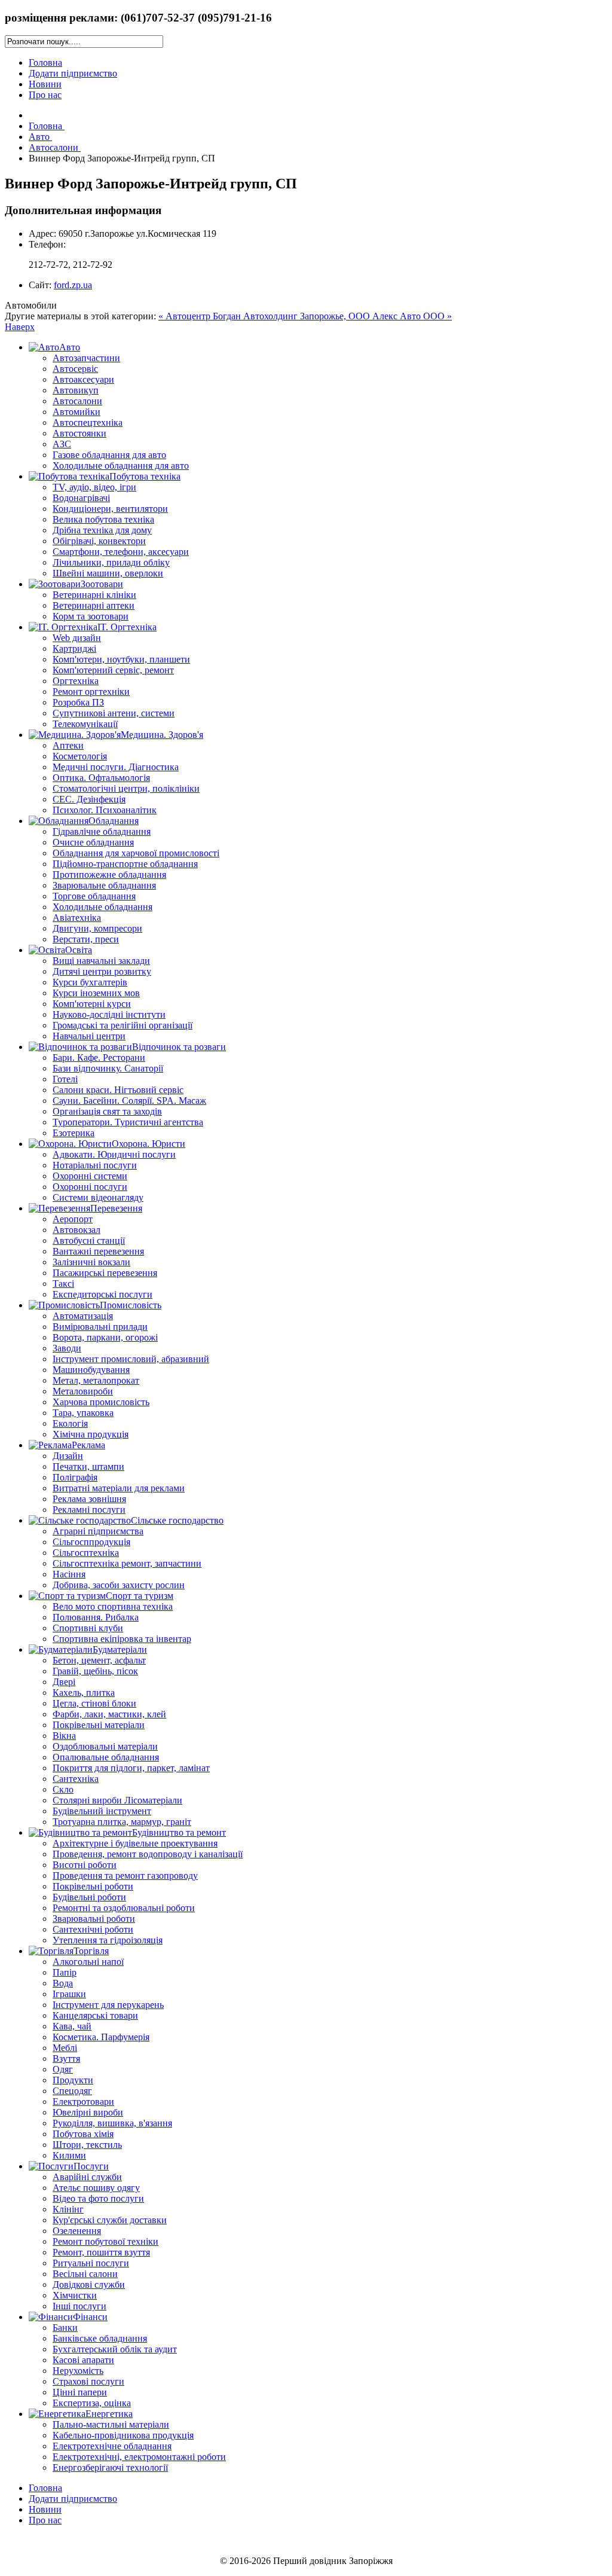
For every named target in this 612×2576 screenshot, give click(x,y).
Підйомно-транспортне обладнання (125, 864)
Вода (63, 1983)
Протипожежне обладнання (109, 875)
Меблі (65, 2048)
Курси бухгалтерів (90, 982)
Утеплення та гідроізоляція (108, 1940)
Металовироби (83, 1391)
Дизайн (68, 1456)
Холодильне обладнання (102, 907)
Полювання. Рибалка (96, 1617)
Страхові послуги (88, 2381)
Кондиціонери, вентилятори (110, 509)
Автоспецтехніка (88, 422)
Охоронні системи (90, 1176)
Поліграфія (75, 1477)
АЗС (62, 444)
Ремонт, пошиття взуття (101, 2252)
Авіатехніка (77, 918)
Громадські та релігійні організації (123, 1025)
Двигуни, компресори (97, 928)
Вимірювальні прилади (100, 1327)
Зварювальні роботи (94, 1919)
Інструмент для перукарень (108, 2005)
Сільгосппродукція (91, 1542)
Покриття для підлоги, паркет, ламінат (131, 1768)
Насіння (69, 1574)
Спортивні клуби (88, 1628)
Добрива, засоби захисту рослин (119, 1585)
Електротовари (83, 2102)
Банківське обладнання (100, 2338)
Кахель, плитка (84, 1693)
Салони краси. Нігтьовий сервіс (118, 1090)
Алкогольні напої (88, 1962)
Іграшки (69, 1994)
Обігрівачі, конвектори (99, 541)
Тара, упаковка (83, 1413)
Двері (64, 1682)
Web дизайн (77, 638)
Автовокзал (76, 1230)
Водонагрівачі (81, 498)
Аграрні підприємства (98, 1531)
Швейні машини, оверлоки (108, 573)
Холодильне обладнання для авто (121, 466)
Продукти (73, 2080)
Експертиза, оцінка (92, 2403)
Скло (63, 1789)
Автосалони (77, 401)
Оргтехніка (76, 681)
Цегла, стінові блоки (94, 1703)
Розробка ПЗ (78, 702)
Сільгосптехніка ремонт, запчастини (127, 1563)
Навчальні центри (89, 1036)
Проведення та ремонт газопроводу (125, 1875)
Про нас (45, 95)
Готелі (65, 1079)
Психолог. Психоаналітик (105, 810)
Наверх (20, 327)
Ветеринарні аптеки (94, 605)
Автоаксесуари (83, 379)
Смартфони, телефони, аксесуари (121, 552)
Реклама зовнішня (89, 1499)
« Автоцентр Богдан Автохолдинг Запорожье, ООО (265, 316)
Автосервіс (75, 369)
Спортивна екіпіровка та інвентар (122, 1639)
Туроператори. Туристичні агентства (128, 1122)
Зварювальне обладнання (104, 885)
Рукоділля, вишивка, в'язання (112, 2123)
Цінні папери (80, 2392)
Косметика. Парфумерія (101, 2037)
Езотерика (74, 1133)
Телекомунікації (85, 724)
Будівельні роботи (89, 1897)
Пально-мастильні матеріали (111, 2424)
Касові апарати (83, 2360)
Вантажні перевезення (98, 1251)
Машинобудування (91, 1370)
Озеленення (77, 2231)
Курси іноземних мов (96, 993)
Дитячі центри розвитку (102, 971)
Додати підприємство (73, 73)
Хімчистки (75, 2295)
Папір (65, 1972)
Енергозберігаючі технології (110, 2467)
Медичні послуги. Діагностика (116, 767)
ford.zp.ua (73, 285)
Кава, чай (72, 2026)
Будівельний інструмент (102, 1811)
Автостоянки (79, 433)
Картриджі (74, 648)
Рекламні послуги (89, 1510)
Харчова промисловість (101, 1402)
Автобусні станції (89, 1240)
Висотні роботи (85, 1865)
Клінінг (68, 2209)
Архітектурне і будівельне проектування (135, 1843)
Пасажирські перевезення (105, 1273)
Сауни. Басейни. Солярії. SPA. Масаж (129, 1101)
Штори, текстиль (87, 2145)
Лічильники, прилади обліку (111, 562)
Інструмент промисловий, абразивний (131, 1359)
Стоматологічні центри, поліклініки (126, 788)
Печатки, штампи (88, 1466)
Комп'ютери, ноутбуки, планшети (121, 659)
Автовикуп (76, 390)
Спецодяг (72, 2091)
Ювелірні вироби (88, 2112)
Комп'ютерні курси (92, 1004)
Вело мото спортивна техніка (113, 1606)
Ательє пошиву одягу (96, 2188)
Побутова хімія (83, 2134)
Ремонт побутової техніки (105, 2241)
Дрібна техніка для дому (102, 530)
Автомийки (76, 412)
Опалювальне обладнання (106, 1757)
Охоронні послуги (90, 1187)
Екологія (70, 1423)
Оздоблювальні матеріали (105, 1746)
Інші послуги (79, 2306)
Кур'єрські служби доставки (110, 2220)
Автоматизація (83, 1316)
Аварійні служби (87, 2177)
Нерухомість (78, 2371)
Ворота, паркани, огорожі (105, 1337)
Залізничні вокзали (91, 1262)
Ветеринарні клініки (94, 595)
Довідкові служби (89, 2284)
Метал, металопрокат (96, 1380)
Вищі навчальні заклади (101, 961)
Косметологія (80, 756)
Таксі (63, 1284)
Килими (69, 2155)
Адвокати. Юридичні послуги (114, 1154)
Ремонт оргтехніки (91, 692)
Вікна (64, 1736)
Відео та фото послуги (98, 2198)
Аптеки (68, 745)
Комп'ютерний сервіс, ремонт (113, 670)
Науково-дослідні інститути (109, 1014)
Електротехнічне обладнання (112, 2446)
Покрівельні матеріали (99, 1725)
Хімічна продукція (91, 1434)
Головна (45, 62)
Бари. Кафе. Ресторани (99, 1057)
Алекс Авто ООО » (412, 316)
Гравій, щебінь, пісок (95, 1671)
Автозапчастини (86, 358)
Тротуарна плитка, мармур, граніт (122, 1822)
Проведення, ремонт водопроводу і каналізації (148, 1854)
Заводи (67, 1348)
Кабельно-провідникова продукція (123, 2435)
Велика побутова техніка (103, 519)
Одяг (63, 2069)
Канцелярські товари (95, 2015)
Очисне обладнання (93, 842)
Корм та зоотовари (91, 616)
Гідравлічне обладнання (102, 831)
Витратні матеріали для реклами (119, 1488)
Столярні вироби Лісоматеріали (117, 1800)
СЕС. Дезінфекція (89, 799)
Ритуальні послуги (91, 2263)
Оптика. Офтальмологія (101, 778)
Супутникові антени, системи (114, 713)
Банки (65, 2328)
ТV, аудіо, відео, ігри (94, 487)
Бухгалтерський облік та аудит (115, 2349)
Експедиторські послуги (102, 1294)
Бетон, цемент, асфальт (99, 1660)
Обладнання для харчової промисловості (136, 853)
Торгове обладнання (94, 896)
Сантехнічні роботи (93, 1929)
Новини (45, 84)
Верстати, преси (86, 939)
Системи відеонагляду (98, 1197)
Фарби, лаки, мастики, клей (109, 1714)
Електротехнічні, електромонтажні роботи (139, 2457)
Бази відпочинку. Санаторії (108, 1068)
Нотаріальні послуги (95, 1165)
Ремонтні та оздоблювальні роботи (124, 1908)
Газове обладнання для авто (109, 455)
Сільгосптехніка (86, 1553)
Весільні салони (85, 2274)
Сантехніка (76, 1779)
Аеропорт (73, 1219)
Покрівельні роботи (93, 1886)
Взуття (66, 2058)
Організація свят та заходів (107, 1111)
